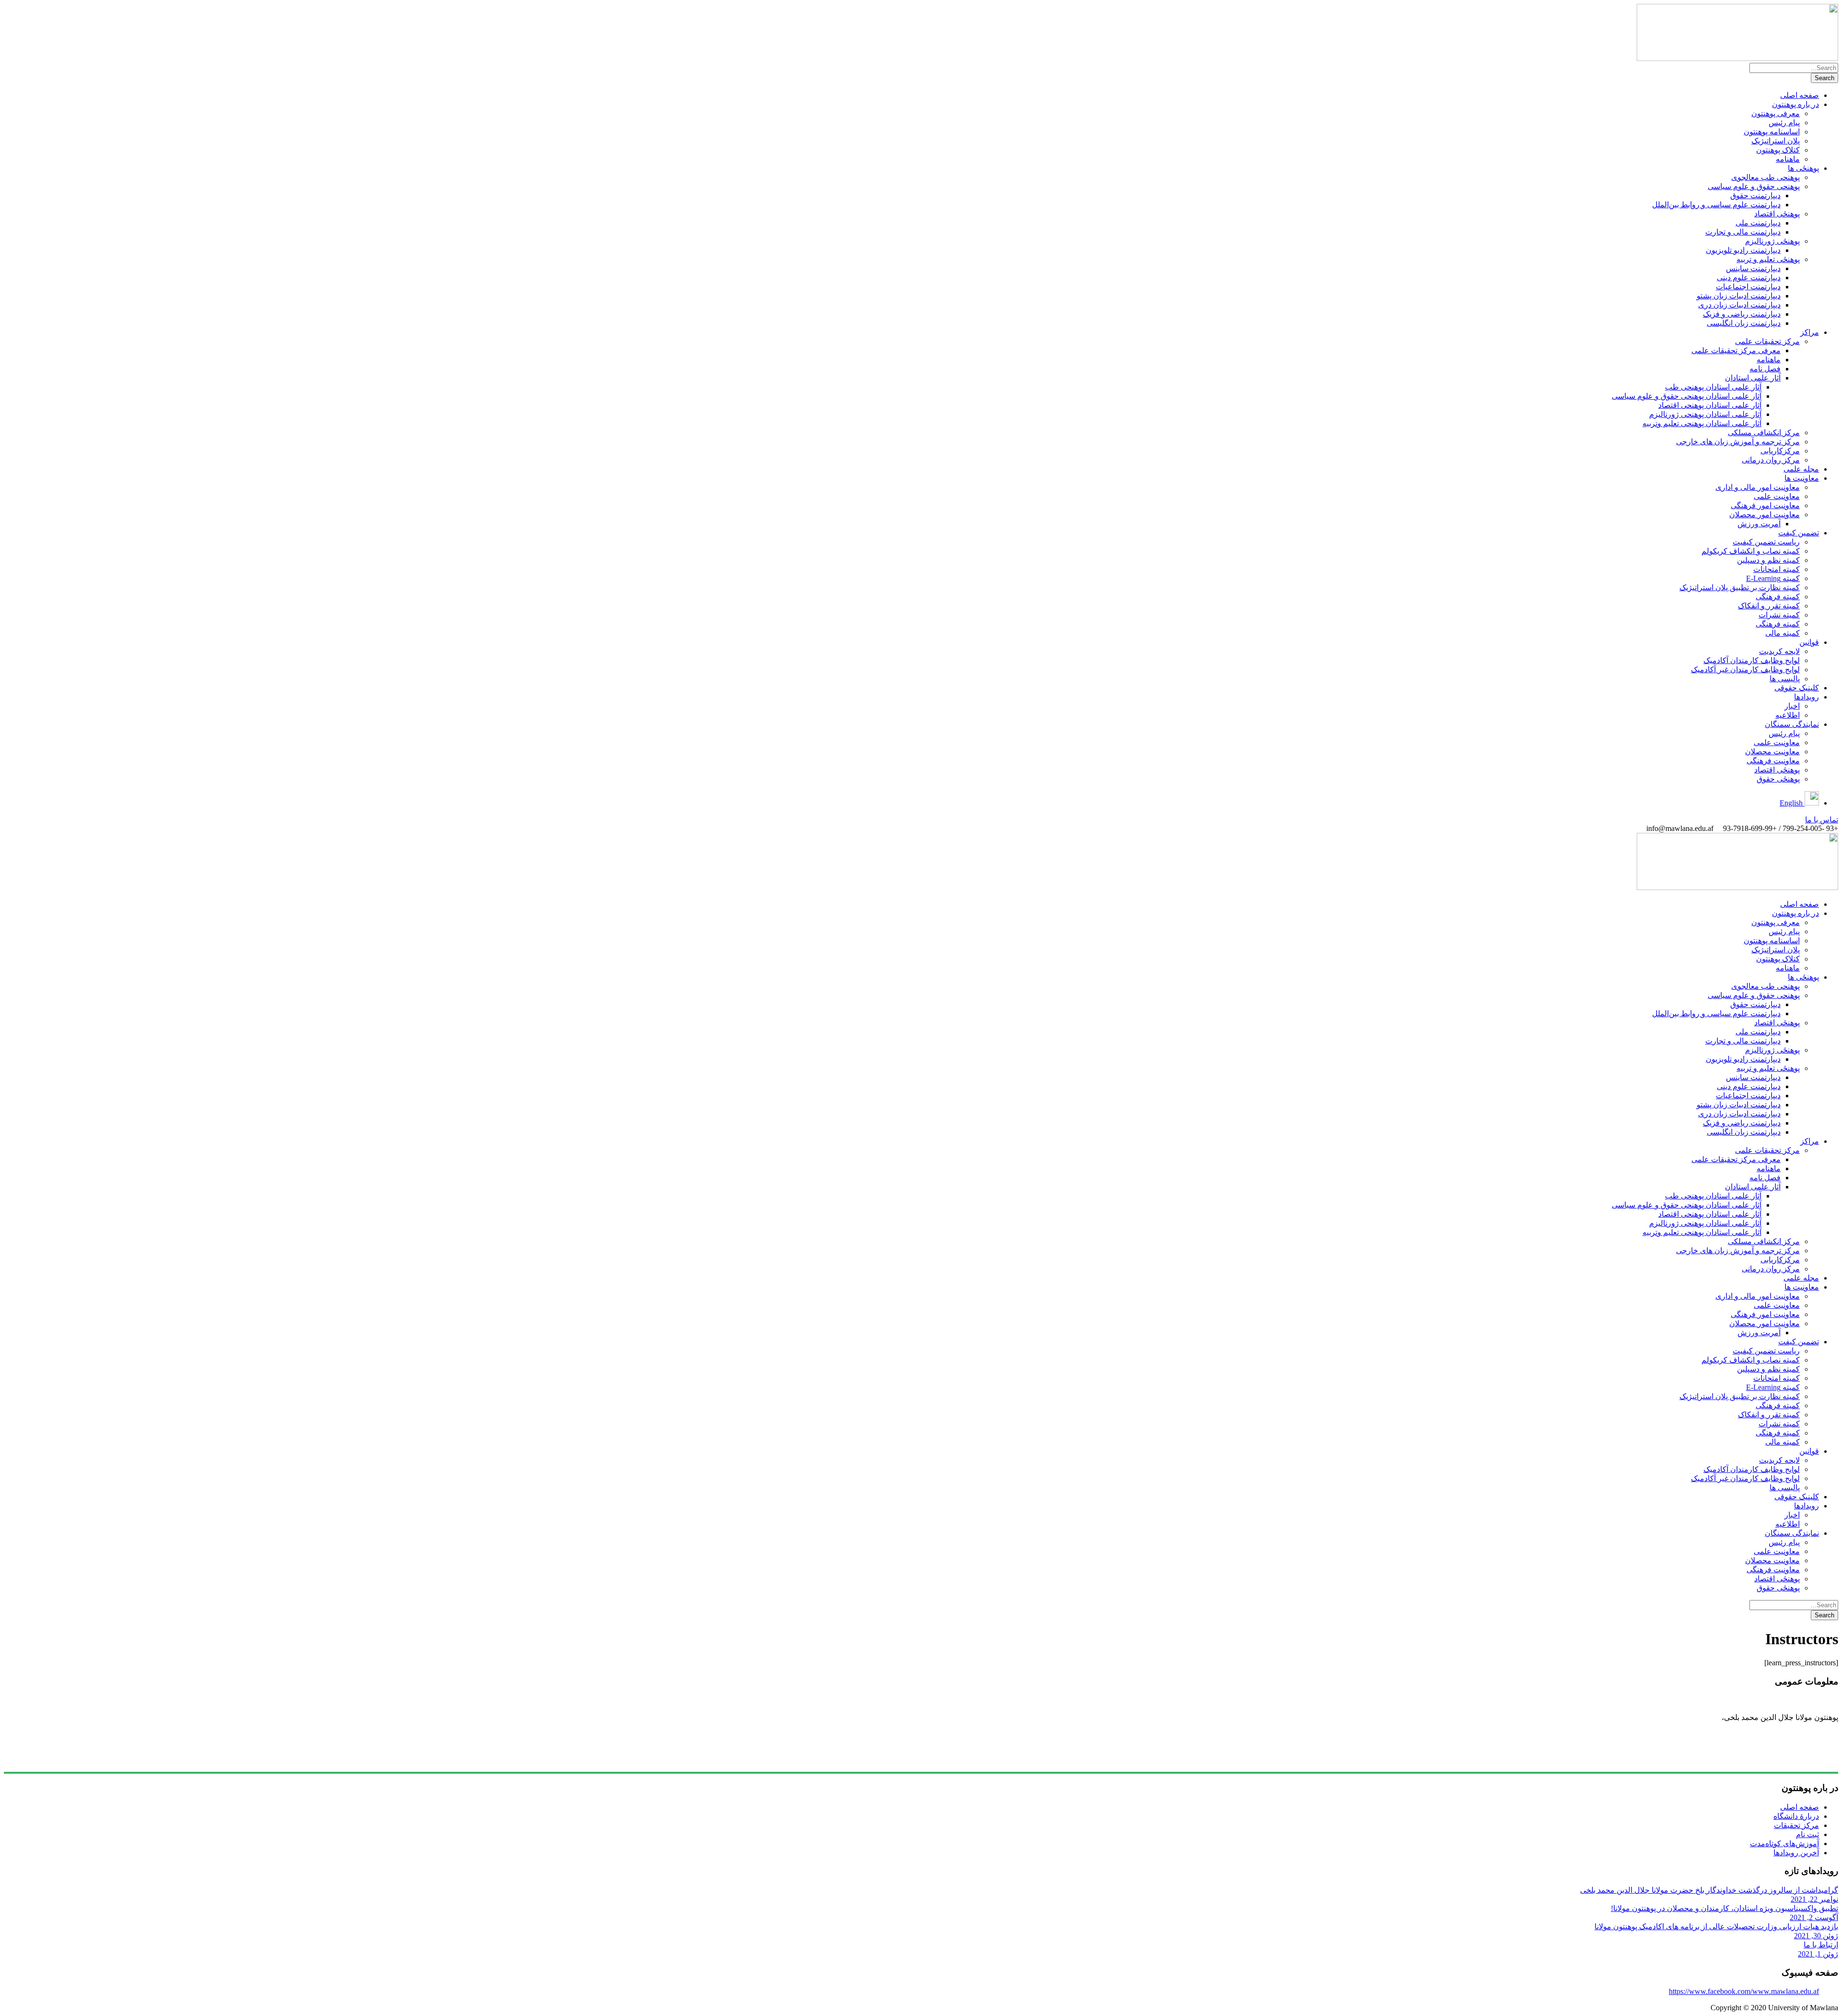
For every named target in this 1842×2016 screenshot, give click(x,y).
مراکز (1810, 332)
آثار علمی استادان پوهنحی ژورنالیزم (1705, 414)
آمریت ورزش (1759, 524)
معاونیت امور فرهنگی (1765, 505)
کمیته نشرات (1779, 615)
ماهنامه (1788, 159)
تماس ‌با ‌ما (1822, 820)
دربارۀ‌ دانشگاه (1796, 1816)
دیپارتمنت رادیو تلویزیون (1743, 250)
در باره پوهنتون (1795, 104)
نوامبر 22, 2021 (1814, 1899)
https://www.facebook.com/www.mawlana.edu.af (1744, 1991)
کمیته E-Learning (1773, 578)
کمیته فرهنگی (1778, 597)
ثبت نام (1807, 1834)
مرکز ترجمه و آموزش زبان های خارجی (1738, 442)
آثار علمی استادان (1753, 378)
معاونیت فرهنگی (1773, 761)
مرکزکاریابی (1780, 451)
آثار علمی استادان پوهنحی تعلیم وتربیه (1702, 423)
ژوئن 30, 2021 (1816, 1936)
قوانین (1809, 642)
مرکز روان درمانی (1771, 460)
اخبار (1792, 706)
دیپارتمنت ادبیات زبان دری (1739, 305)
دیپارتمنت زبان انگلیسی (1744, 323)
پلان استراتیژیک (1776, 141)
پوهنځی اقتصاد (1777, 214)
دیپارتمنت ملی (1758, 223)
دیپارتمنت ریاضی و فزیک (1742, 314)
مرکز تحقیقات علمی (1767, 341)
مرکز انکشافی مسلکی (1764, 433)
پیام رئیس (1784, 123)
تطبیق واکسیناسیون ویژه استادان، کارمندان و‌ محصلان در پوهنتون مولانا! (1724, 1908)
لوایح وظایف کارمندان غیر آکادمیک (1745, 670)
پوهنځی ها (1803, 168)
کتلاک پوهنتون (1778, 150)
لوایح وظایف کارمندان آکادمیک (1752, 660)
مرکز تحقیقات (1796, 1825)
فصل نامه (1765, 369)
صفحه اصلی (1800, 95)
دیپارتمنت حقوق (1755, 196)
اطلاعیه (1788, 715)
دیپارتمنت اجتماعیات (1748, 287)
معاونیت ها (1802, 478)
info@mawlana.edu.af (1802, 1760)
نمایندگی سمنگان (1792, 724)
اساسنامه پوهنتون (1772, 132)
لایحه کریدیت (1779, 651)
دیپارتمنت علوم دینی (1749, 278)
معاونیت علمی (1777, 496)
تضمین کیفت (1799, 533)
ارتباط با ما (1821, 1945)
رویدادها (1807, 697)
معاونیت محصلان (1772, 752)
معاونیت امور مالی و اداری (1758, 487)
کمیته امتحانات (1777, 569)
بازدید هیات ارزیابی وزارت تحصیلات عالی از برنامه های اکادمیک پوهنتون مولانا (1716, 1927)
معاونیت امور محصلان (1765, 515)
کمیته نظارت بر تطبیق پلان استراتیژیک (1740, 587)
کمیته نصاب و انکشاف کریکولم (1751, 551)
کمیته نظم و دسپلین (1768, 560)
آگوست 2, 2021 (1814, 1917)
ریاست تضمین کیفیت (1766, 542)
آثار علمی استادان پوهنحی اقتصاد (1710, 405)
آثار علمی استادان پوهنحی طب (1713, 387)
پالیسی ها (1785, 679)
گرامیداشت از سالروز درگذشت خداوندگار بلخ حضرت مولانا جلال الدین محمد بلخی (1709, 1890)
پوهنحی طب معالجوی (1765, 177)
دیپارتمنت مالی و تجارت (1743, 232)
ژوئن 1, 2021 (1818, 1954)
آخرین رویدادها (1796, 1853)
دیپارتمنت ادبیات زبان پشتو (1739, 296)
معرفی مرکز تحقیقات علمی (1736, 350)
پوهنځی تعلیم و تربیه (1768, 259)
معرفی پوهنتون (1776, 113)
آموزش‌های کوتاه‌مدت (1784, 1844)
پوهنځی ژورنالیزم (1772, 241)
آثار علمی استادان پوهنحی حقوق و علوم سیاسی (1687, 396)
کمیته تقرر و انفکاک (1769, 606)
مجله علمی (1801, 469)
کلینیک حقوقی (1797, 688)
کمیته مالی (1783, 633)
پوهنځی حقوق (1778, 779)
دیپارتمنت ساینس (1753, 268)
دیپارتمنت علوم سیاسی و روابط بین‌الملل (1716, 205)
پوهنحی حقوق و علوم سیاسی (1754, 186)
